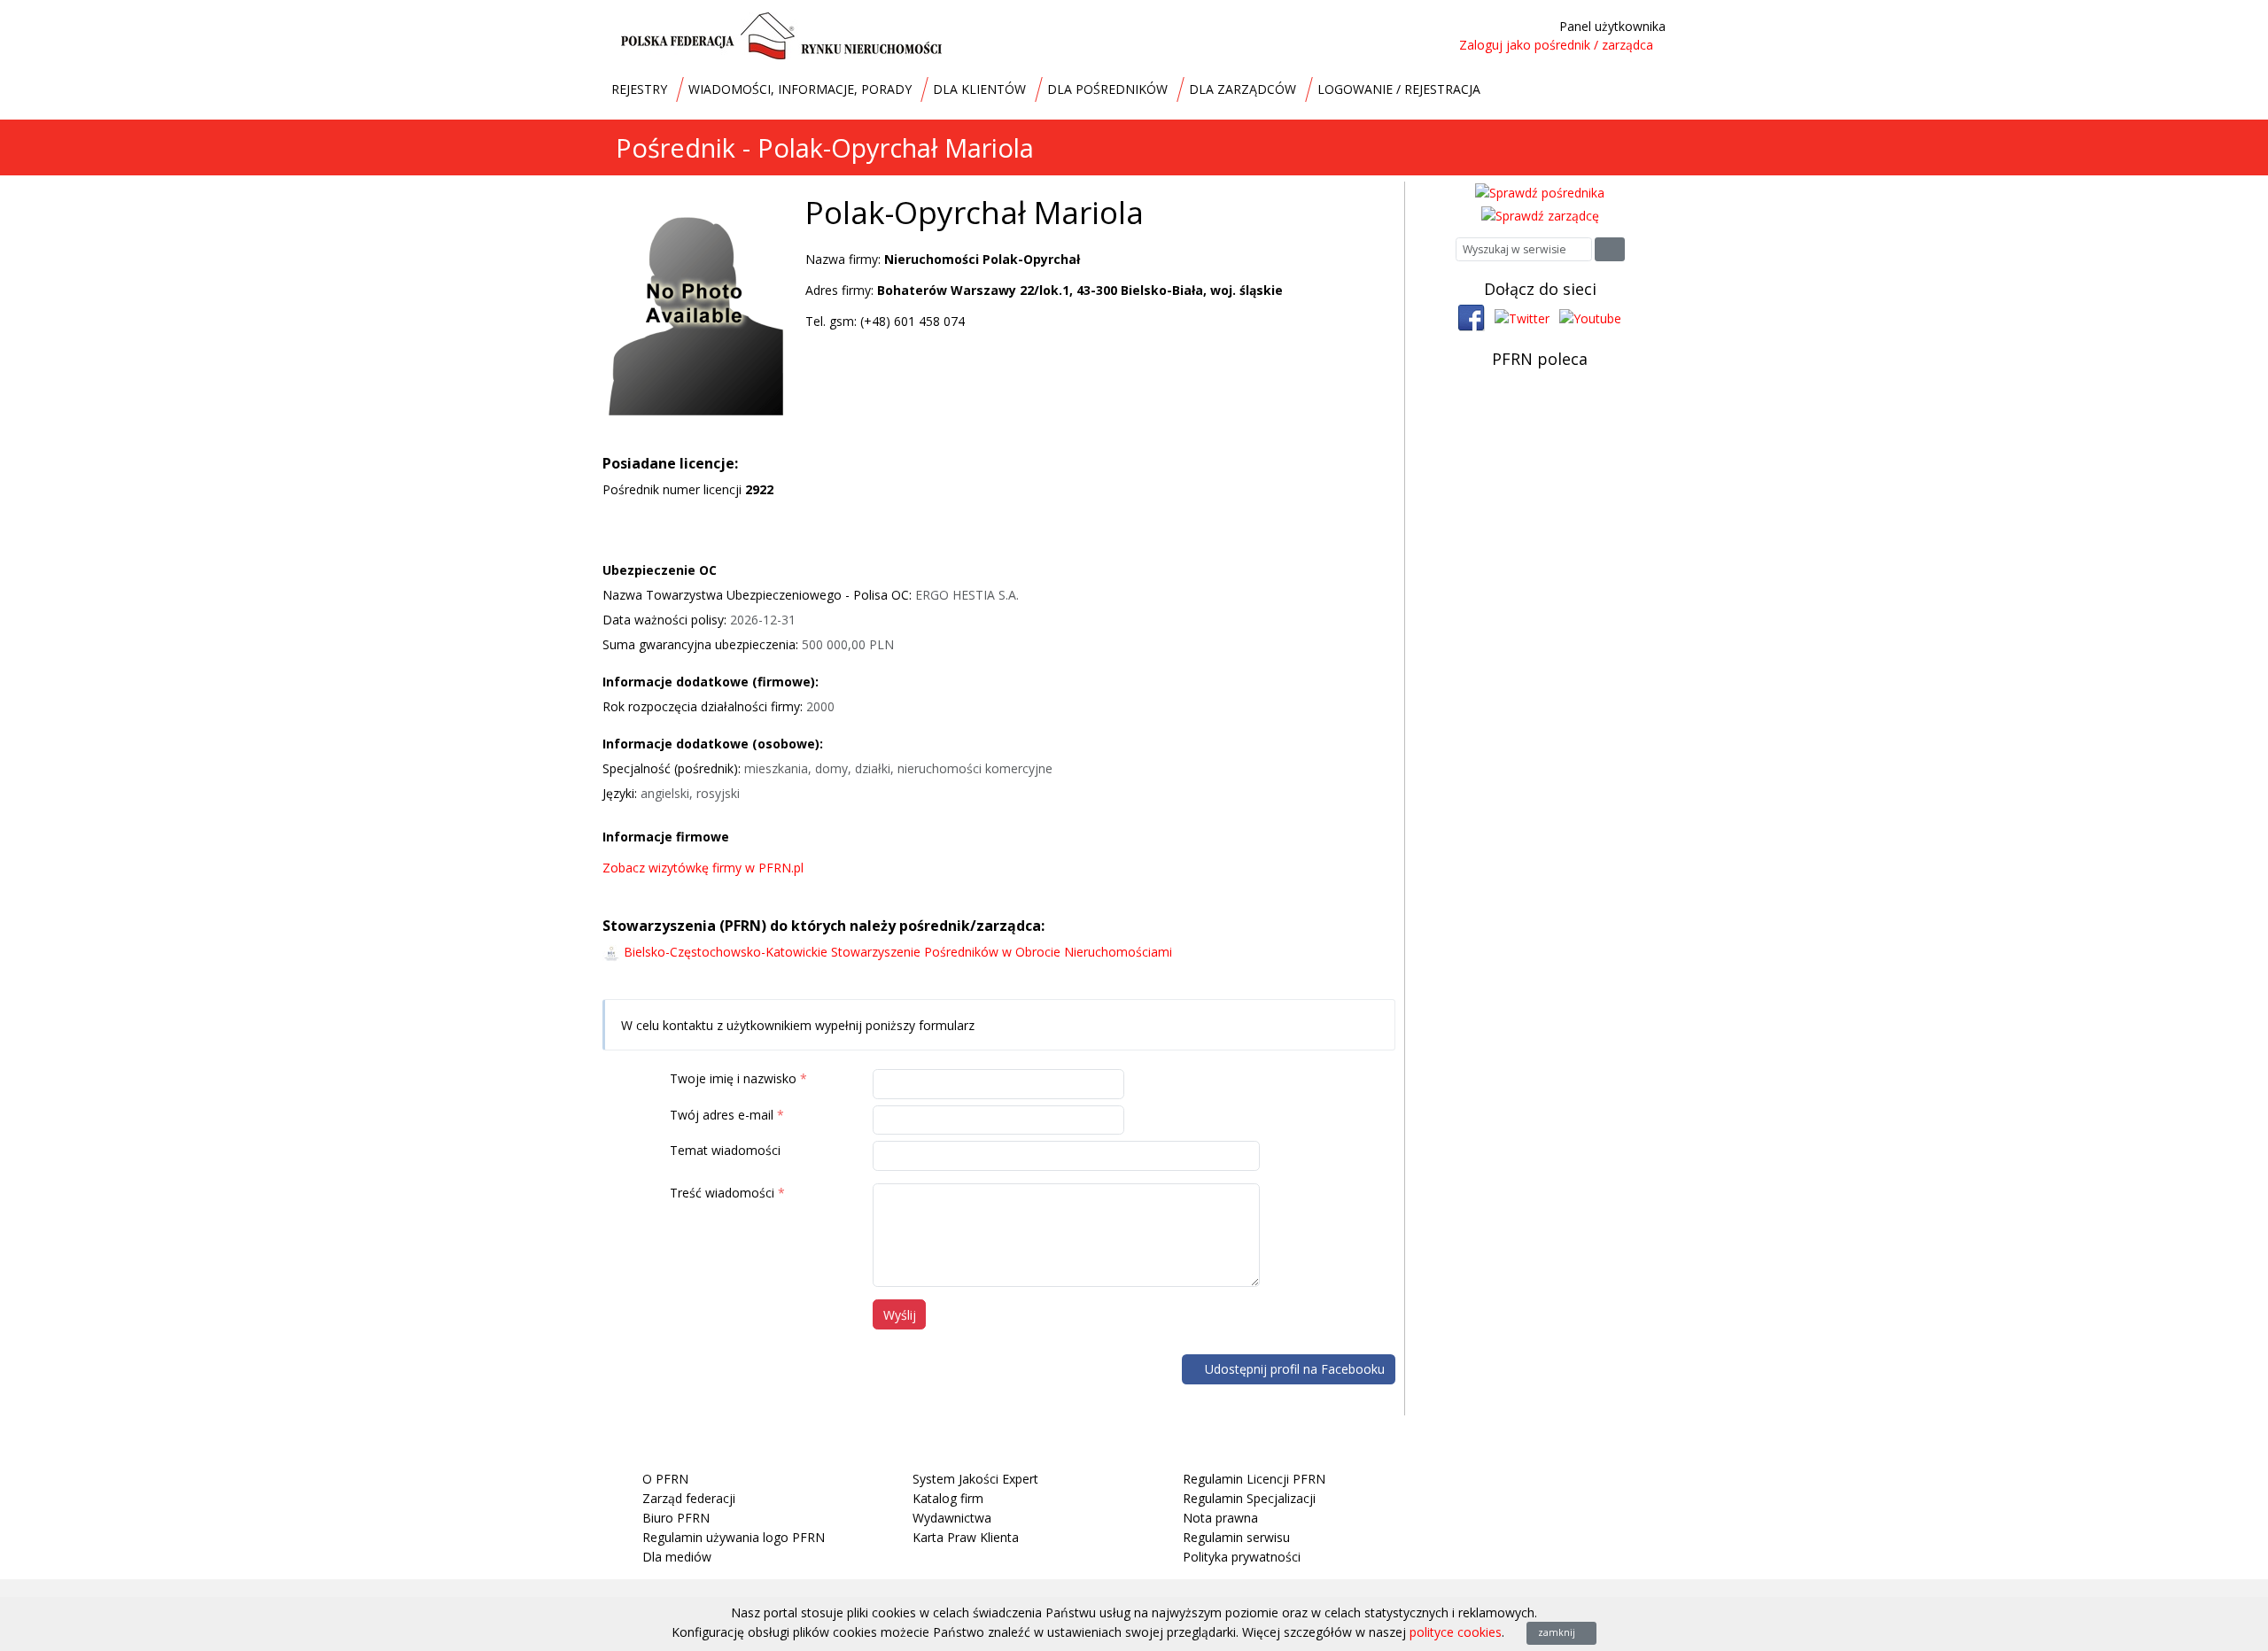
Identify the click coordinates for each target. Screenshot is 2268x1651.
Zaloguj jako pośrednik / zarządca (1556, 45)
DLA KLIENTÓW (979, 89)
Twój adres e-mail (722, 1115)
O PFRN (665, 1479)
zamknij (1558, 1632)
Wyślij (900, 1315)
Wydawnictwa (952, 1518)
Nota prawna (1220, 1518)
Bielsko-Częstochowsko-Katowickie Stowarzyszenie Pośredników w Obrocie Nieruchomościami (898, 952)
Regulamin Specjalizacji (1249, 1498)
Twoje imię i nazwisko (733, 1078)
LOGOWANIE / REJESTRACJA (1399, 89)
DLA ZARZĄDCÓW (1243, 89)
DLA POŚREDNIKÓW (1107, 89)
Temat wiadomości (725, 1150)
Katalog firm (948, 1498)
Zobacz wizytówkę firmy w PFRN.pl (705, 868)
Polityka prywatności (1242, 1557)
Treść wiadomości (722, 1193)
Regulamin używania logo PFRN (734, 1537)
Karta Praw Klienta (966, 1537)
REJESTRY (639, 89)
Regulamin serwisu (1236, 1537)
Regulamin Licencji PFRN (1254, 1479)
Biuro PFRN (676, 1518)
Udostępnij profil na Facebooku (1293, 1369)
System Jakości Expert (975, 1479)
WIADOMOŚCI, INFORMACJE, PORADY (800, 89)
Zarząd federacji (689, 1498)
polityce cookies (1456, 1632)
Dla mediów (677, 1557)
